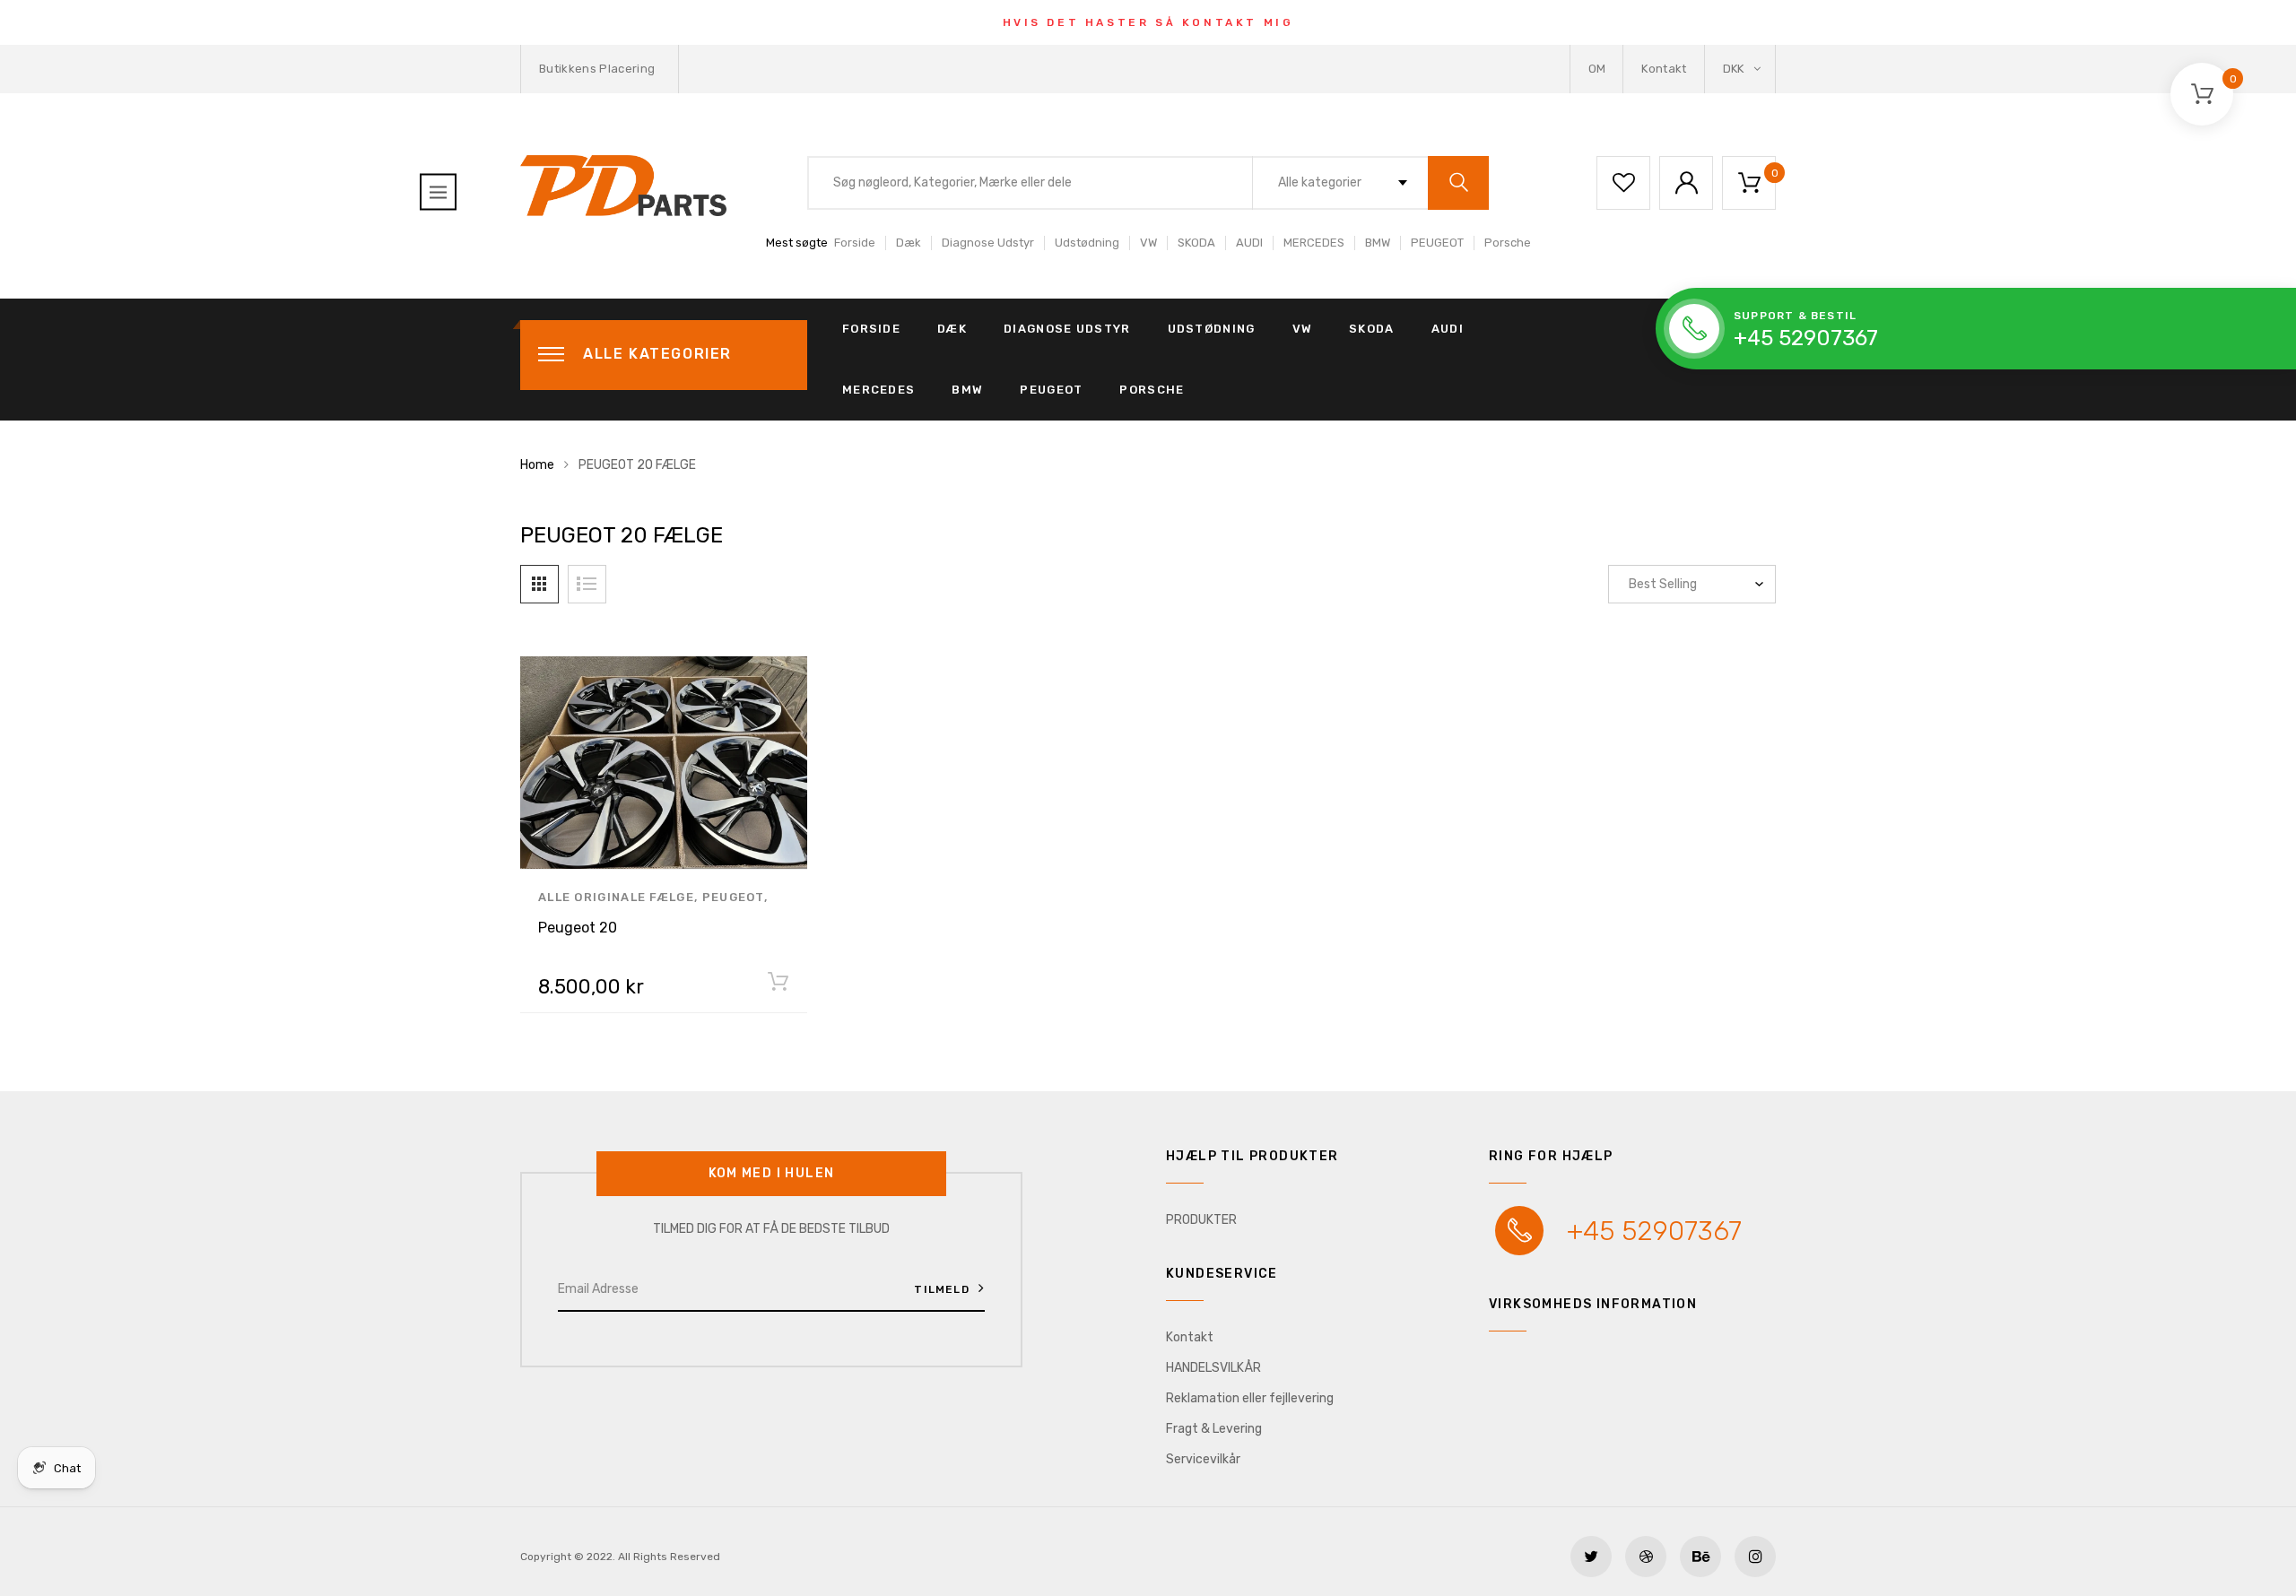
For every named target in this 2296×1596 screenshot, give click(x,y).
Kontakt (1664, 69)
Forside (855, 243)
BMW (1378, 243)
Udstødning (1087, 243)
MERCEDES (1314, 243)
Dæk (909, 243)
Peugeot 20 (578, 928)
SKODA (1196, 243)
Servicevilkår (1203, 1459)
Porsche (1508, 243)
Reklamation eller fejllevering (1250, 1398)
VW (1148, 243)
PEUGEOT (1437, 243)
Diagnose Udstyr (988, 243)
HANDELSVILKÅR (1213, 1368)
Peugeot (733, 897)
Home (537, 465)
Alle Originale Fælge (616, 897)
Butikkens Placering (597, 69)
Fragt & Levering (1214, 1429)
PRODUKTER (1201, 1220)
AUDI (1249, 243)
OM (1597, 69)
